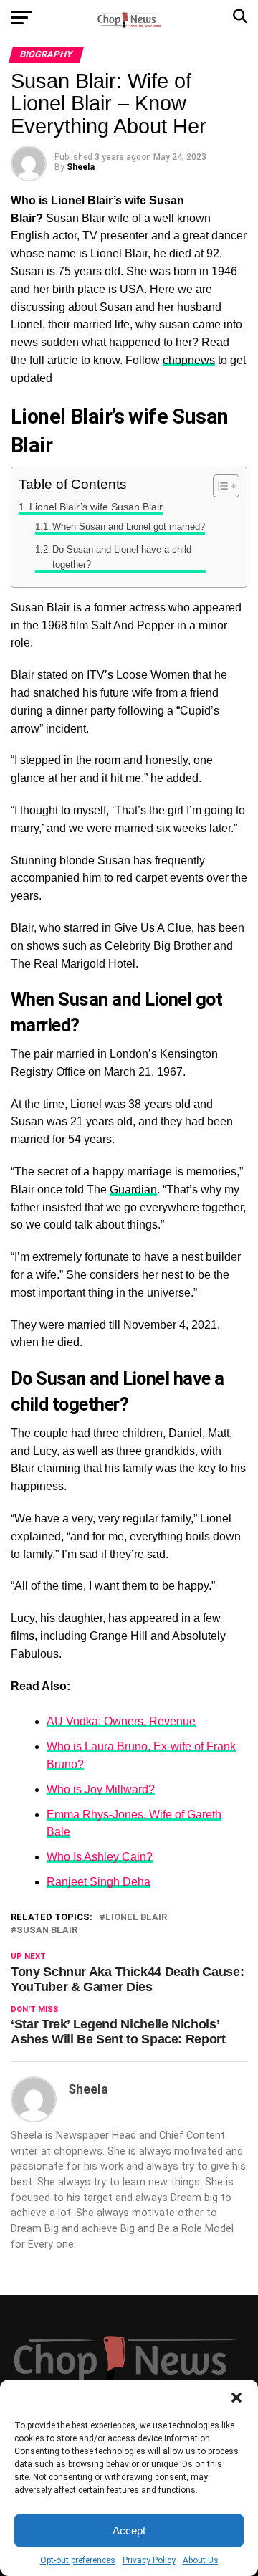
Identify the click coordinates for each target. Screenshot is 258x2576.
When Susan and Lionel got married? (129, 526)
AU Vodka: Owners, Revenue (121, 1721)
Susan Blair (47, 1931)
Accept (129, 2530)
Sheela (81, 167)
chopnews (189, 360)
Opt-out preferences (78, 2560)
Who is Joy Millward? (101, 1789)
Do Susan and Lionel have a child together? (122, 557)
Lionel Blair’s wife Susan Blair (96, 507)
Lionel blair (136, 1918)
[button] (236, 2398)
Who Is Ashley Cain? (100, 1857)
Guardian (133, 1189)
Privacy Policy (149, 2560)
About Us (201, 2560)
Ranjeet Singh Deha (99, 1882)
